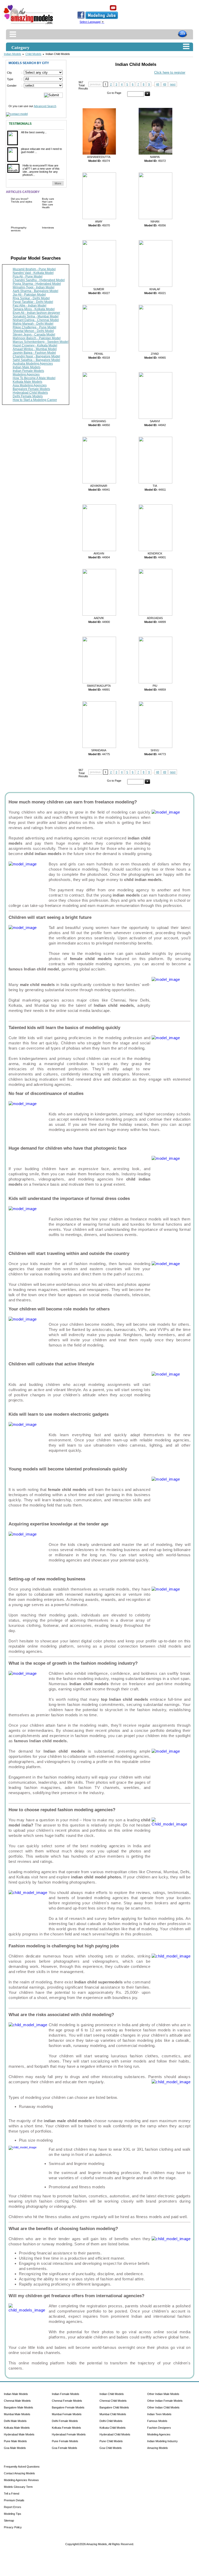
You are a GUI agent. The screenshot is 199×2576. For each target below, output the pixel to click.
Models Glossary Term (18, 2487)
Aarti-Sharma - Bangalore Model (35, 291)
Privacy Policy (13, 2527)
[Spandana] (98, 747)
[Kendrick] (154, 550)
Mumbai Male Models (17, 2414)
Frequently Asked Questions (22, 2467)
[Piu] (154, 682)
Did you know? (20, 199)
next (173, 84)
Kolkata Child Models (113, 2428)
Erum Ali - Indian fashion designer (36, 313)
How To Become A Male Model (34, 378)
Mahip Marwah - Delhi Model (33, 324)
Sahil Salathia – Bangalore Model (36, 360)
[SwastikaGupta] (98, 682)
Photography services (19, 229)
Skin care (48, 204)
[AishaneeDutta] (98, 154)
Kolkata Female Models (66, 2428)
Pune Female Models (65, 2441)
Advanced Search (45, 106)
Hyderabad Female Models (69, 2434)
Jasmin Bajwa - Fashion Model (34, 353)
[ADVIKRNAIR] (98, 482)
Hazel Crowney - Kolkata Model (35, 345)
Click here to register (170, 72)
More (58, 183)
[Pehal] (98, 350)
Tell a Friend (12, 2494)
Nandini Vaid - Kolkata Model (33, 273)
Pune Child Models (111, 2441)
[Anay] (98, 218)
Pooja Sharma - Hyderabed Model (37, 284)
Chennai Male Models (17, 2401)
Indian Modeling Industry (162, 2441)
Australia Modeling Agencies (33, 364)
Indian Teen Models (159, 2414)
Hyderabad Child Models (30, 393)
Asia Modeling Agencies (30, 385)
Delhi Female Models (28, 396)
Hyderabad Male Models (19, 2434)
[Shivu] (154, 747)
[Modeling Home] (29, 24)
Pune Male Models (15, 2441)
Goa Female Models (65, 2448)
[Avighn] (98, 550)
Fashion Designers (159, 2428)
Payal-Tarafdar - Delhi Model (33, 302)
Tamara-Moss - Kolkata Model (34, 309)
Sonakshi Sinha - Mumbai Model (36, 316)
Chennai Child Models (113, 2401)
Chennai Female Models (67, 2401)
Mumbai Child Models (113, 2414)
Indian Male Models (27, 367)
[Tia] (154, 482)
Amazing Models (158, 2448)
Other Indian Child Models (163, 2407)
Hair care (47, 202)
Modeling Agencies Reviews (21, 2480)
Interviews (48, 228)
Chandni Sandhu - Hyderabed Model (39, 280)
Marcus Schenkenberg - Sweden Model (41, 342)
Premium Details (14, 2500)
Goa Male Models (15, 2448)
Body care (48, 199)
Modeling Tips (13, 2514)
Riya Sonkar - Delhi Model (31, 298)
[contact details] (17, 113)
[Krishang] (98, 418)
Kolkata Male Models (27, 382)
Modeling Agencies (26, 374)
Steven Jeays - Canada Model (34, 335)
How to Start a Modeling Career (35, 400)
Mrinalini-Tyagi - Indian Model (34, 287)
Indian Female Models (28, 371)
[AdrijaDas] (154, 615)
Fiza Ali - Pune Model (28, 276)
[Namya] (154, 154)
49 (165, 84)
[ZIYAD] (154, 350)
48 (158, 84)
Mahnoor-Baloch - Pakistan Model (37, 338)
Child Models (33, 54)
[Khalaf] (154, 286)
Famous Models (157, 2421)
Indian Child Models (112, 2394)
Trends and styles (22, 202)
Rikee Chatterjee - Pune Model (34, 327)
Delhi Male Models (15, 2421)
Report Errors (13, 2507)
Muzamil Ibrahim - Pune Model (34, 269)
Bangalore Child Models (114, 2407)
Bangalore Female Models (31, 389)
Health (46, 207)
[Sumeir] (98, 286)
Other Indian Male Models (163, 2394)
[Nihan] (154, 218)
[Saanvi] (154, 418)
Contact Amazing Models (19, 2473)
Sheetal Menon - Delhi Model (33, 331)
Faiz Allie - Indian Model (30, 305)
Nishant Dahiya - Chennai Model (36, 320)
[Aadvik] (98, 615)
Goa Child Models (111, 2448)
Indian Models (13, 54)
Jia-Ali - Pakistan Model (29, 295)
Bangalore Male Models (19, 2407)
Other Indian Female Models (165, 2401)
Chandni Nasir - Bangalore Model (36, 356)
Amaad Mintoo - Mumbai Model (35, 349)
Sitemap (9, 2521)
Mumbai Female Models (67, 2414)
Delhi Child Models (111, 2421)
